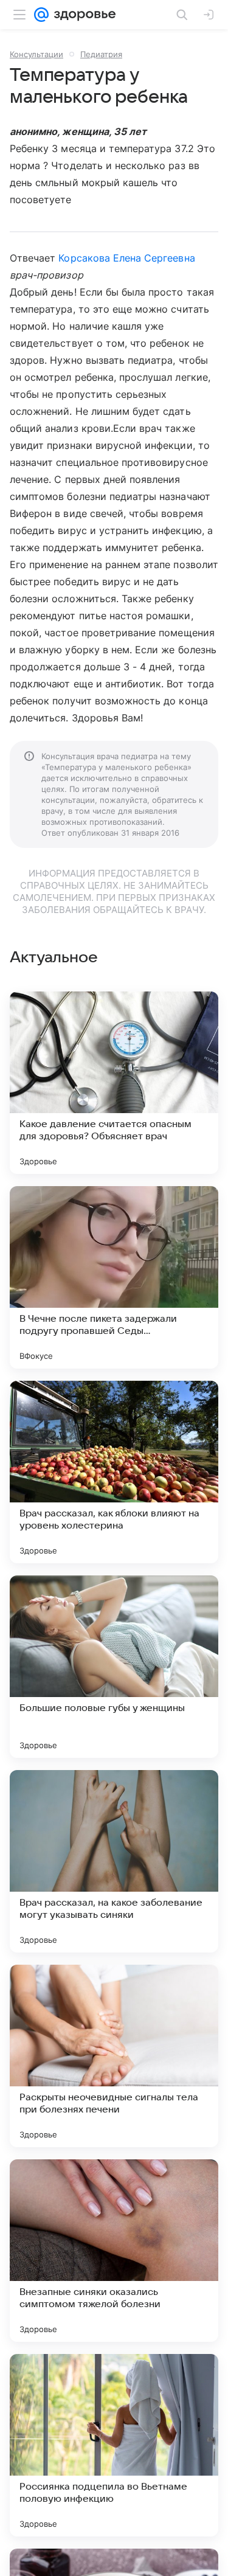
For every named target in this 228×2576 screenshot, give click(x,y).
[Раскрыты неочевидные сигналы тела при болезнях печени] (114, 2056)
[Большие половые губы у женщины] (114, 1667)
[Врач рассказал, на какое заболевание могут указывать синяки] (114, 1861)
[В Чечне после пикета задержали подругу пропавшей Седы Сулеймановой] (114, 1277)
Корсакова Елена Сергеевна (126, 258)
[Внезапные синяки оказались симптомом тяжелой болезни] (114, 2251)
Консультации (36, 54)
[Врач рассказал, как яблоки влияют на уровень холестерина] (114, 1472)
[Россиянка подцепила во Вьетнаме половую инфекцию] (114, 2445)
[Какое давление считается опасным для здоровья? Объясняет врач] (114, 1083)
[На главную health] (82, 15)
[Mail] (41, 15)
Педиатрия (101, 54)
